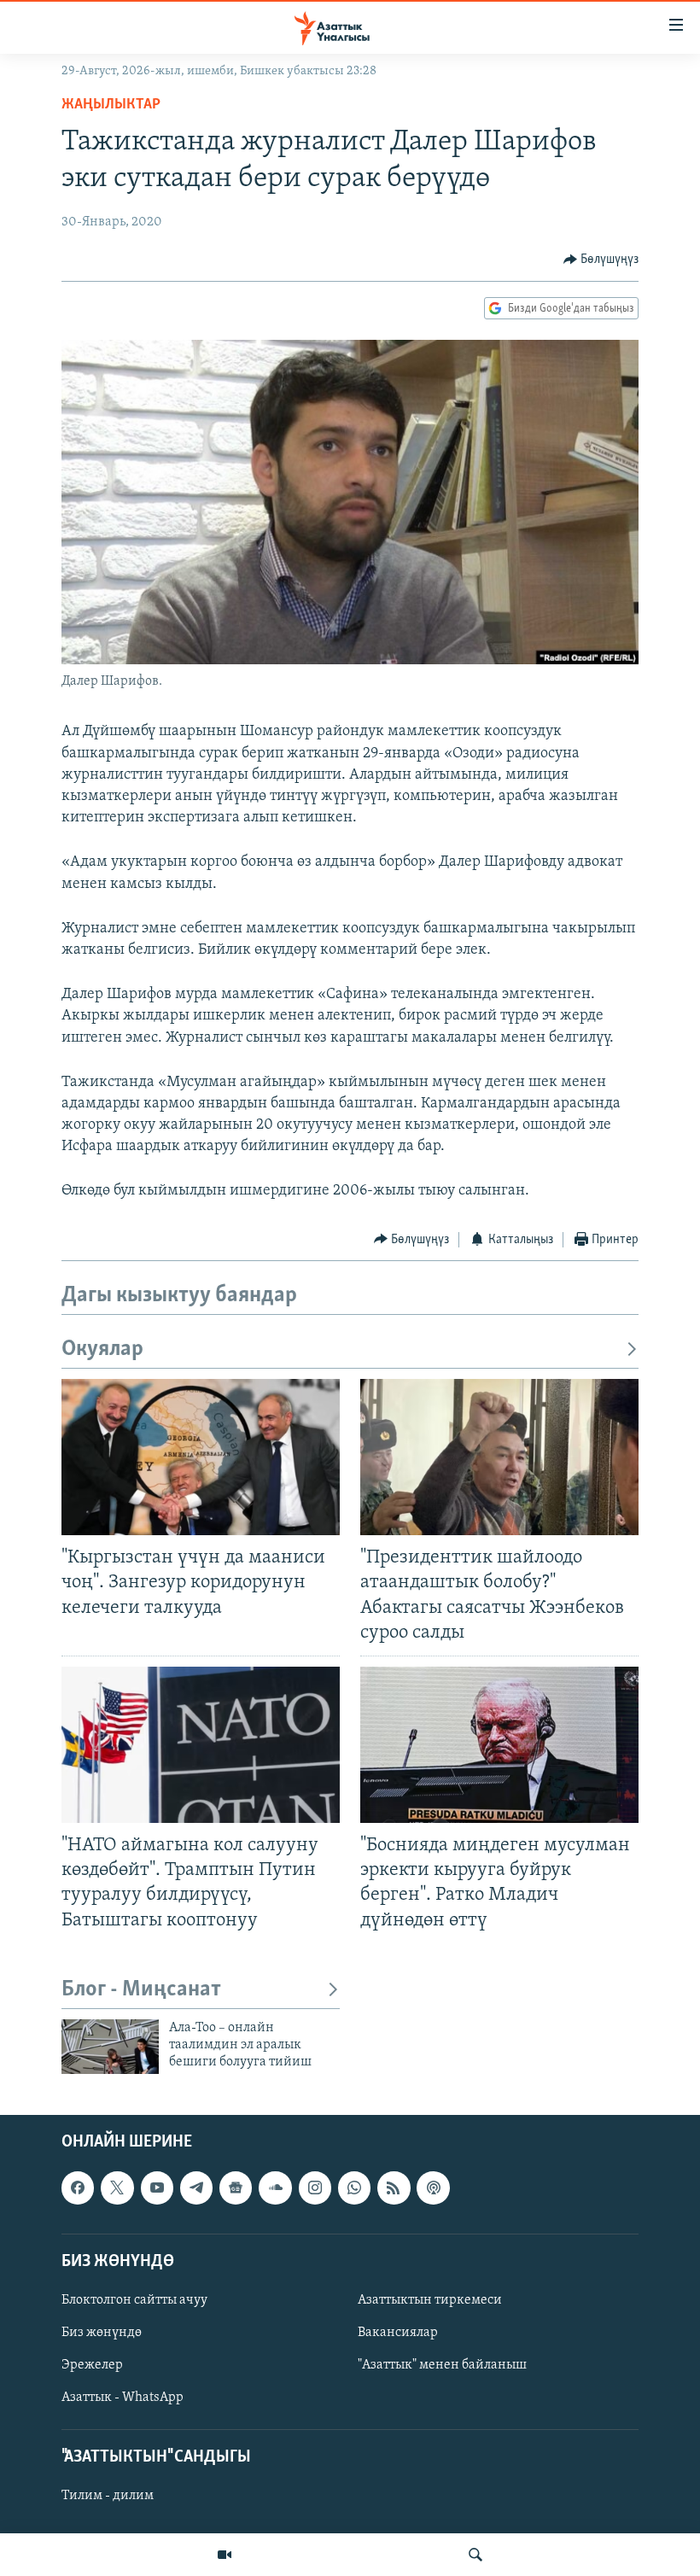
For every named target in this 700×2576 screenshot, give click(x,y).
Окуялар (102, 1349)
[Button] (601, 260)
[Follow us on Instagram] (315, 2188)
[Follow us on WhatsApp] (354, 2188)
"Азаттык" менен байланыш (442, 2365)
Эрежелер (92, 2365)
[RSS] (394, 2188)
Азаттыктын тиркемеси (430, 2300)
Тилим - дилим (108, 2496)
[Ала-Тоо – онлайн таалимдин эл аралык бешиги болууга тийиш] (110, 2047)
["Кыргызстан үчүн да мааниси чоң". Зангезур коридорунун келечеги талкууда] (201, 1457)
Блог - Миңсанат (141, 1990)
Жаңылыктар (111, 105)
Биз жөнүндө (102, 2333)
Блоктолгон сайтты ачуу (134, 2300)
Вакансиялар (398, 2333)
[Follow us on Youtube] (157, 2188)
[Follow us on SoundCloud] (275, 2188)
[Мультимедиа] (225, 2555)
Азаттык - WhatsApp (122, 2398)
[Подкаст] (433, 2188)
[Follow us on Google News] (236, 2188)
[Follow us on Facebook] (78, 2188)
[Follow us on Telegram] (196, 2188)
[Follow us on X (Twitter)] (117, 2188)
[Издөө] (475, 2555)
